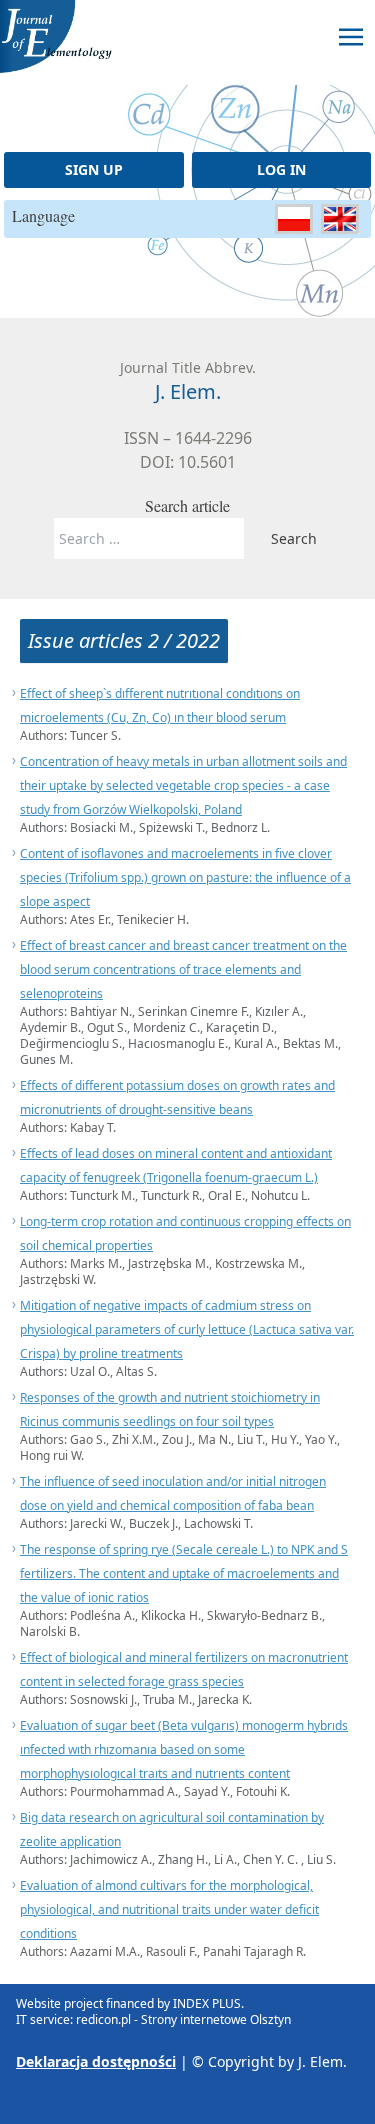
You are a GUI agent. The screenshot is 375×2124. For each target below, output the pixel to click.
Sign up (94, 169)
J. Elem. (322, 2061)
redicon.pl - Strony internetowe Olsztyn (183, 2019)
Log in (281, 169)
